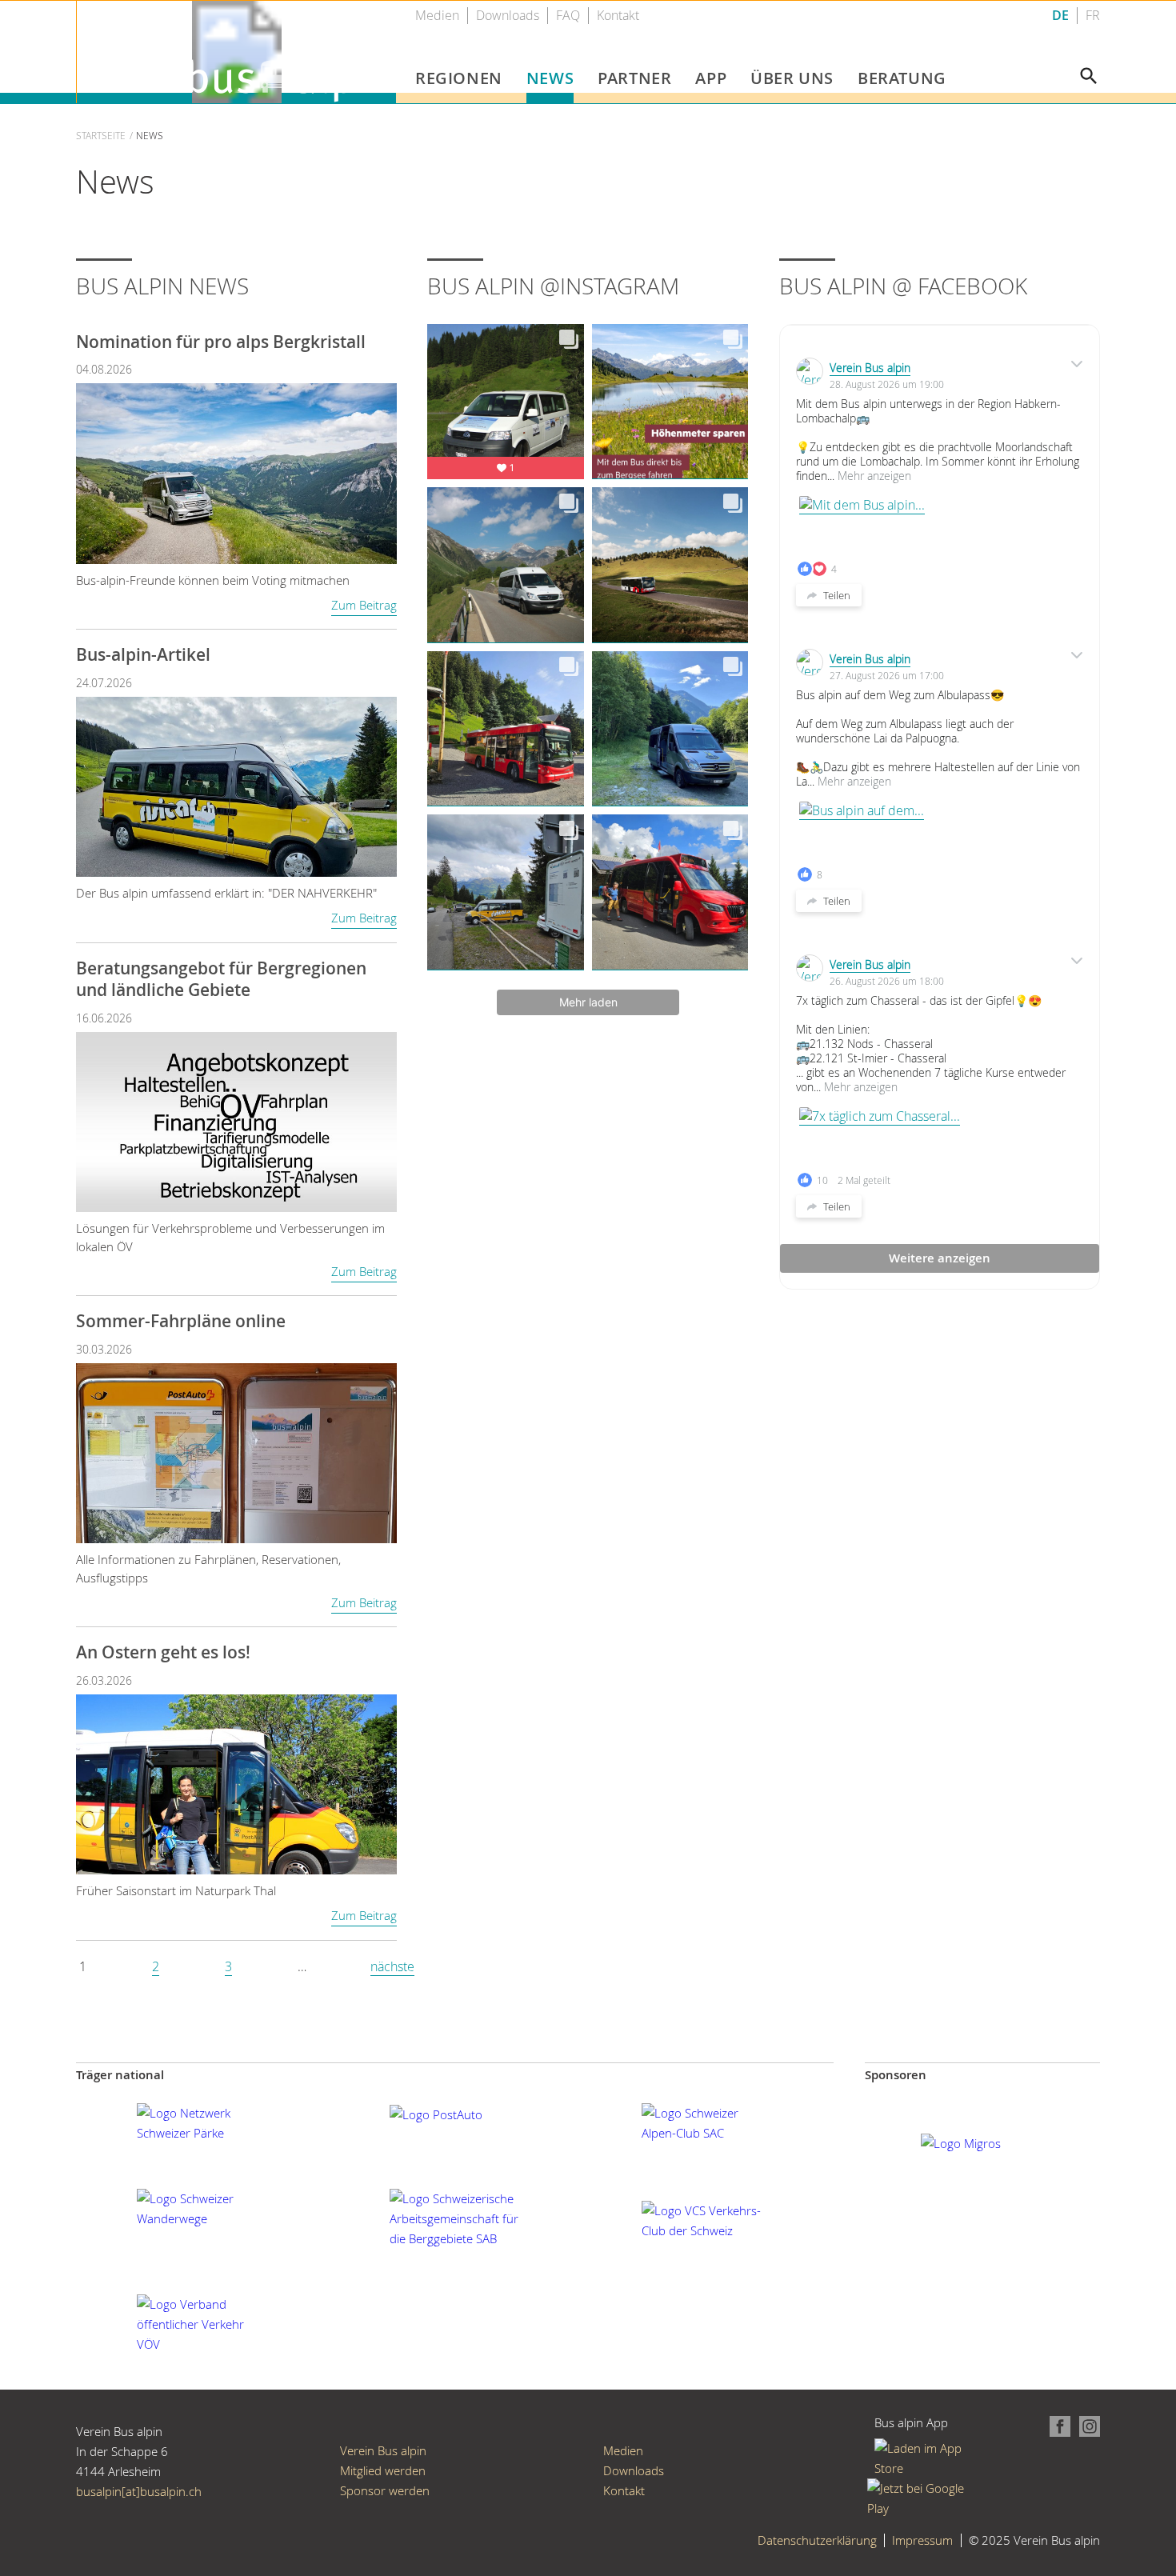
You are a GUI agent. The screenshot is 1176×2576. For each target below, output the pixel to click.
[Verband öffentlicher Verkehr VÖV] (202, 2322)
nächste (392, 1966)
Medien (437, 16)
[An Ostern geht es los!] (236, 1783)
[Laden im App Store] (924, 2458)
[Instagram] (1086, 2425)
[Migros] (961, 2142)
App (711, 78)
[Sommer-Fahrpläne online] (236, 1452)
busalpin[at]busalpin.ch (139, 2491)
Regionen (459, 78)
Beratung (902, 78)
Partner (634, 78)
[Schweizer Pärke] (202, 2122)
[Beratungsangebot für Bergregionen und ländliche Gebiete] (236, 1120)
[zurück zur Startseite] (237, 50)
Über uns (792, 78)
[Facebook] (1057, 2425)
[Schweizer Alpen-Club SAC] (707, 2122)
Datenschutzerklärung (817, 2540)
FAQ (568, 16)
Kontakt (618, 16)
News (550, 78)
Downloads (508, 16)
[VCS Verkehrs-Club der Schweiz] (707, 2219)
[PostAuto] (436, 2113)
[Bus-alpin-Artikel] (236, 785)
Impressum (922, 2540)
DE (1060, 16)
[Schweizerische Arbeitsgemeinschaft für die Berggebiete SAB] (455, 2218)
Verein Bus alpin (870, 368)
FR (1093, 16)
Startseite (101, 135)
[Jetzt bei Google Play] (924, 2497)
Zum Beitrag (364, 605)
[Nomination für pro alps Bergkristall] (236, 472)
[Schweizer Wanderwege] (202, 2207)
